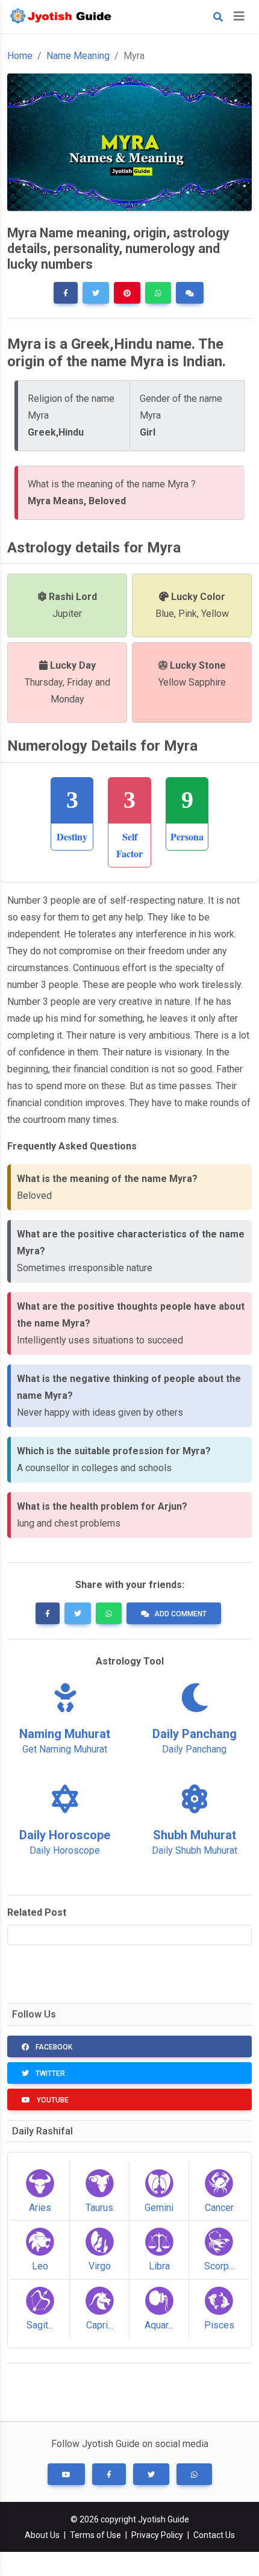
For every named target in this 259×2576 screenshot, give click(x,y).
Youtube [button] (52, 2100)
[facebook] (66, 293)
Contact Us (214, 2535)
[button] (66, 2474)
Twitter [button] (49, 2074)
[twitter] (96, 293)
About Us (42, 2535)
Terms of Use (95, 2535)
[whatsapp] (158, 293)
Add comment (180, 1614)
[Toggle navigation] (239, 16)
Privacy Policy (157, 2535)
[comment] (190, 293)
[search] (218, 17)
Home (20, 56)
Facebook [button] (53, 2047)
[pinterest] (127, 293)
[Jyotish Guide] (63, 17)
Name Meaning (78, 56)
